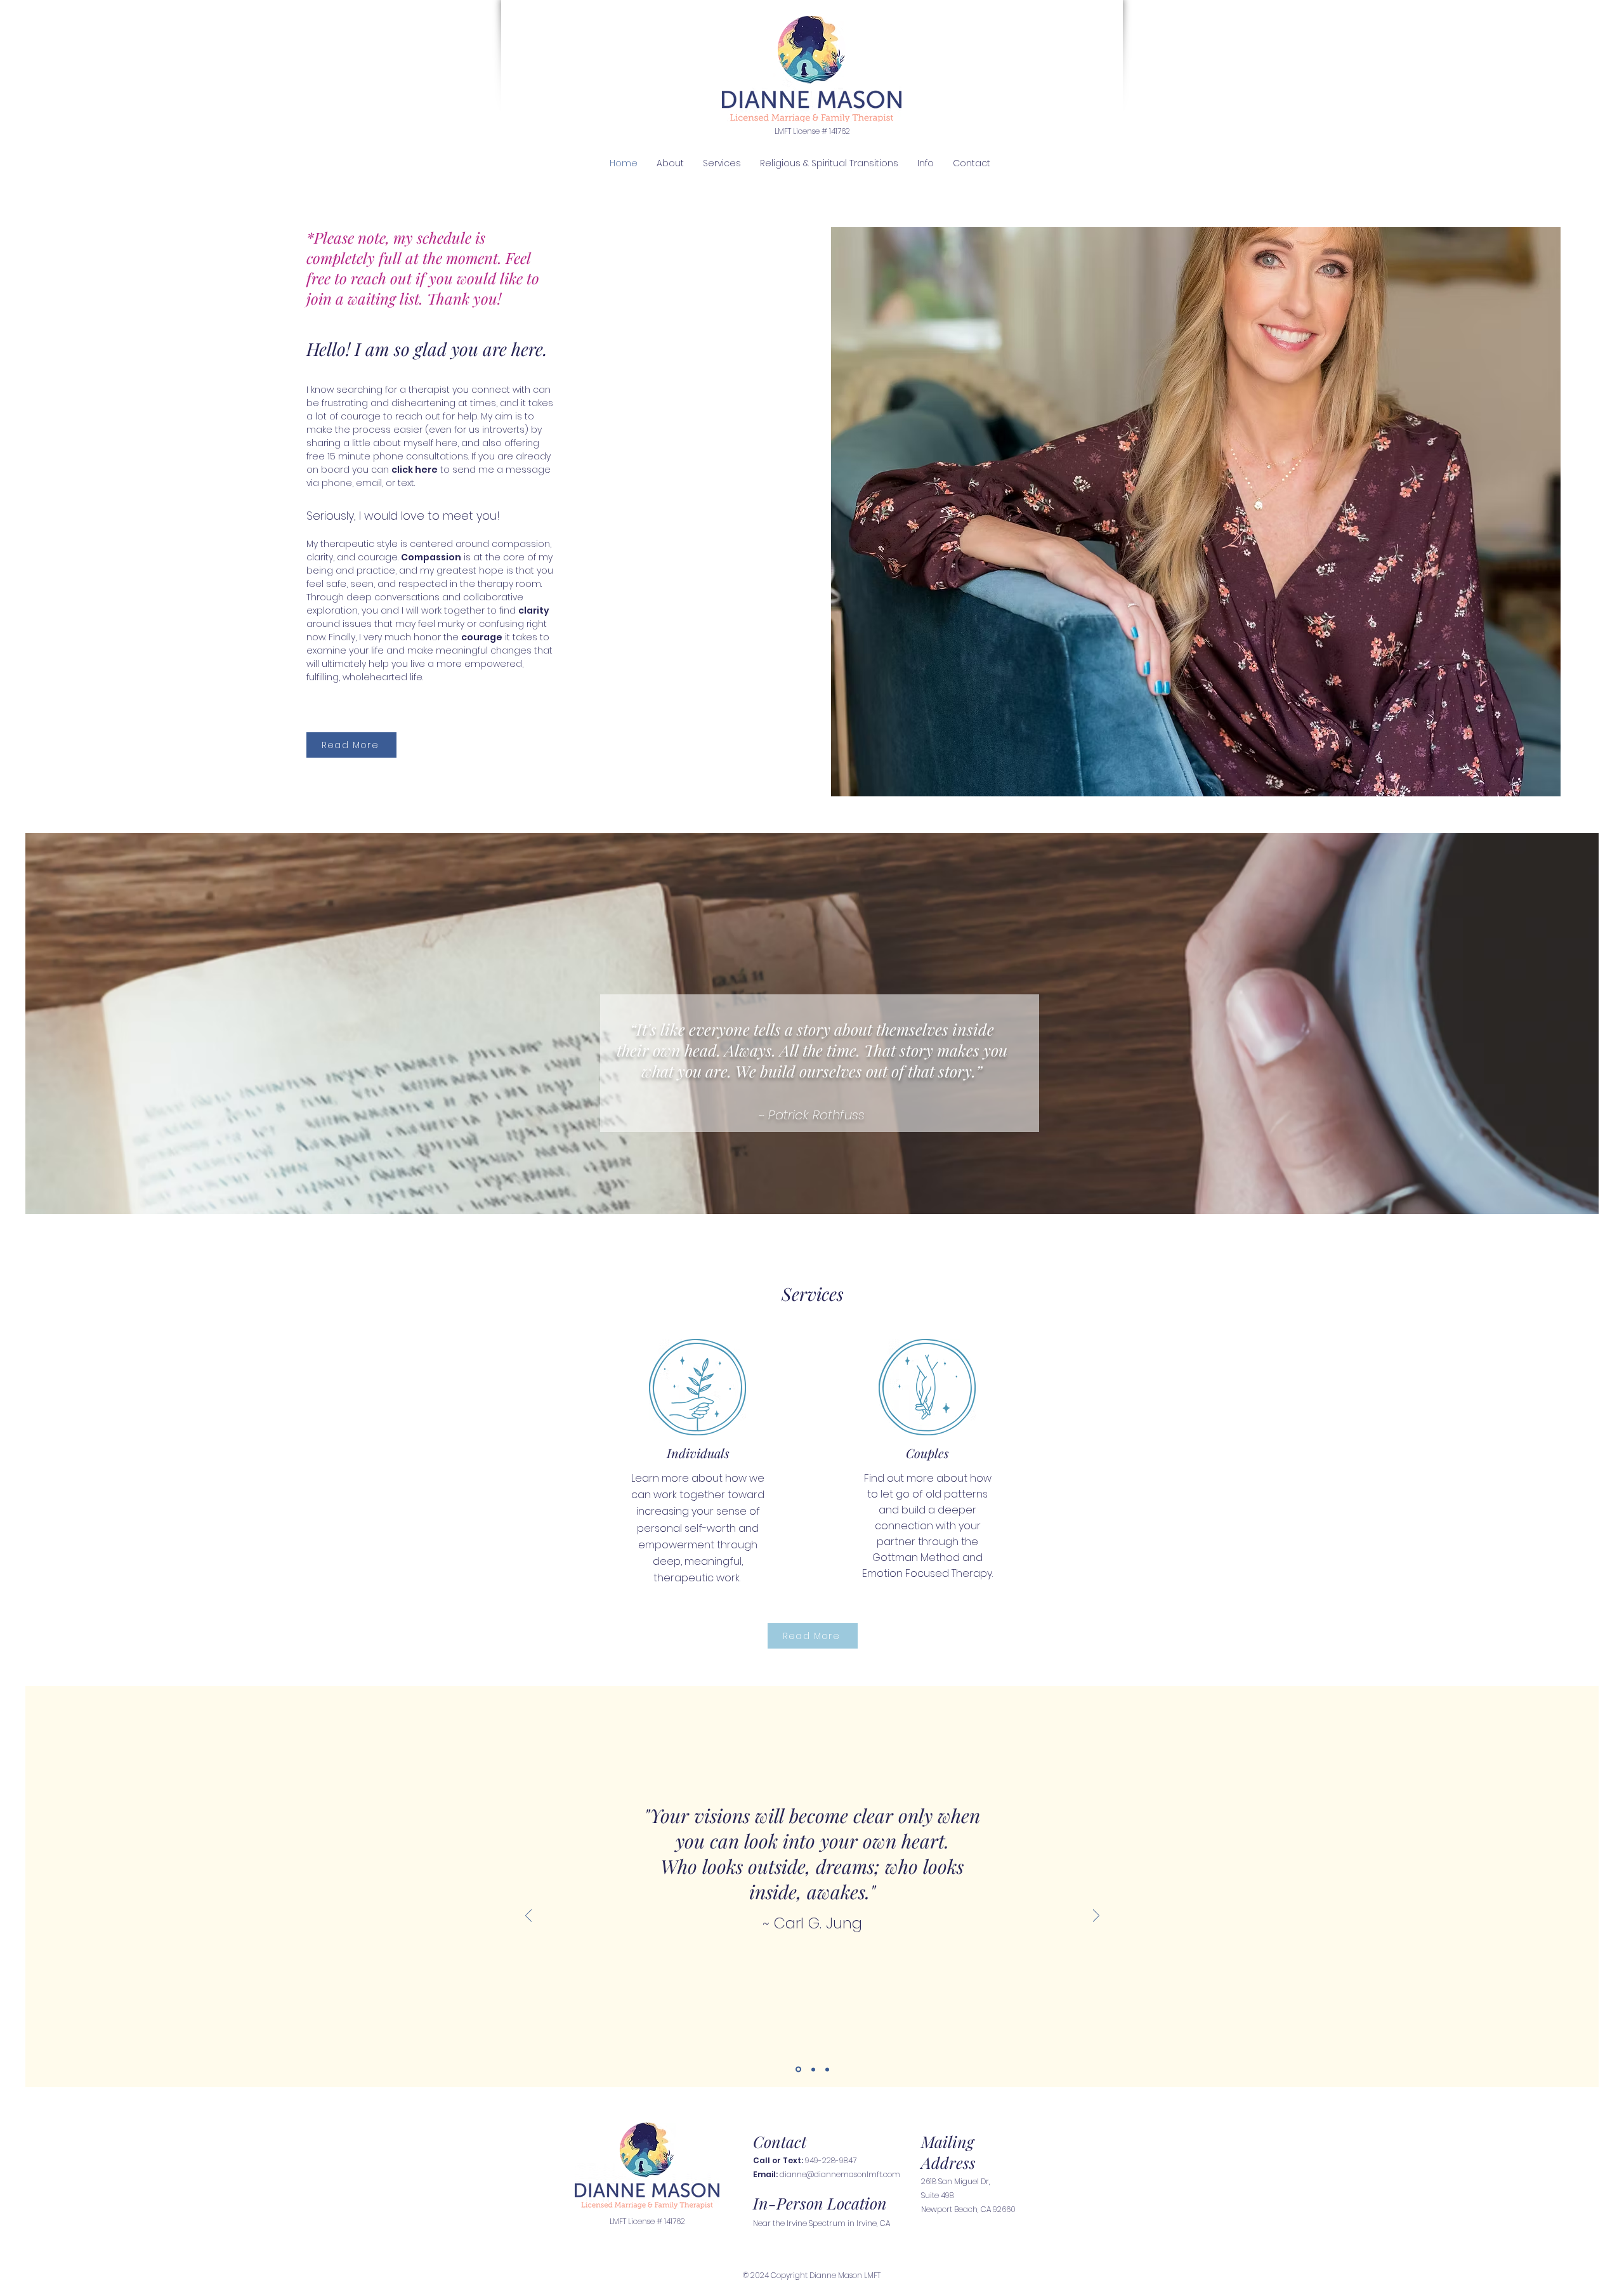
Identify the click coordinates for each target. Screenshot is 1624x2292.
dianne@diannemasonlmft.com (840, 2174)
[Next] (1096, 1917)
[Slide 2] (812, 2070)
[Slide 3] (827, 2069)
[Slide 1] (797, 2069)
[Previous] (528, 1917)
